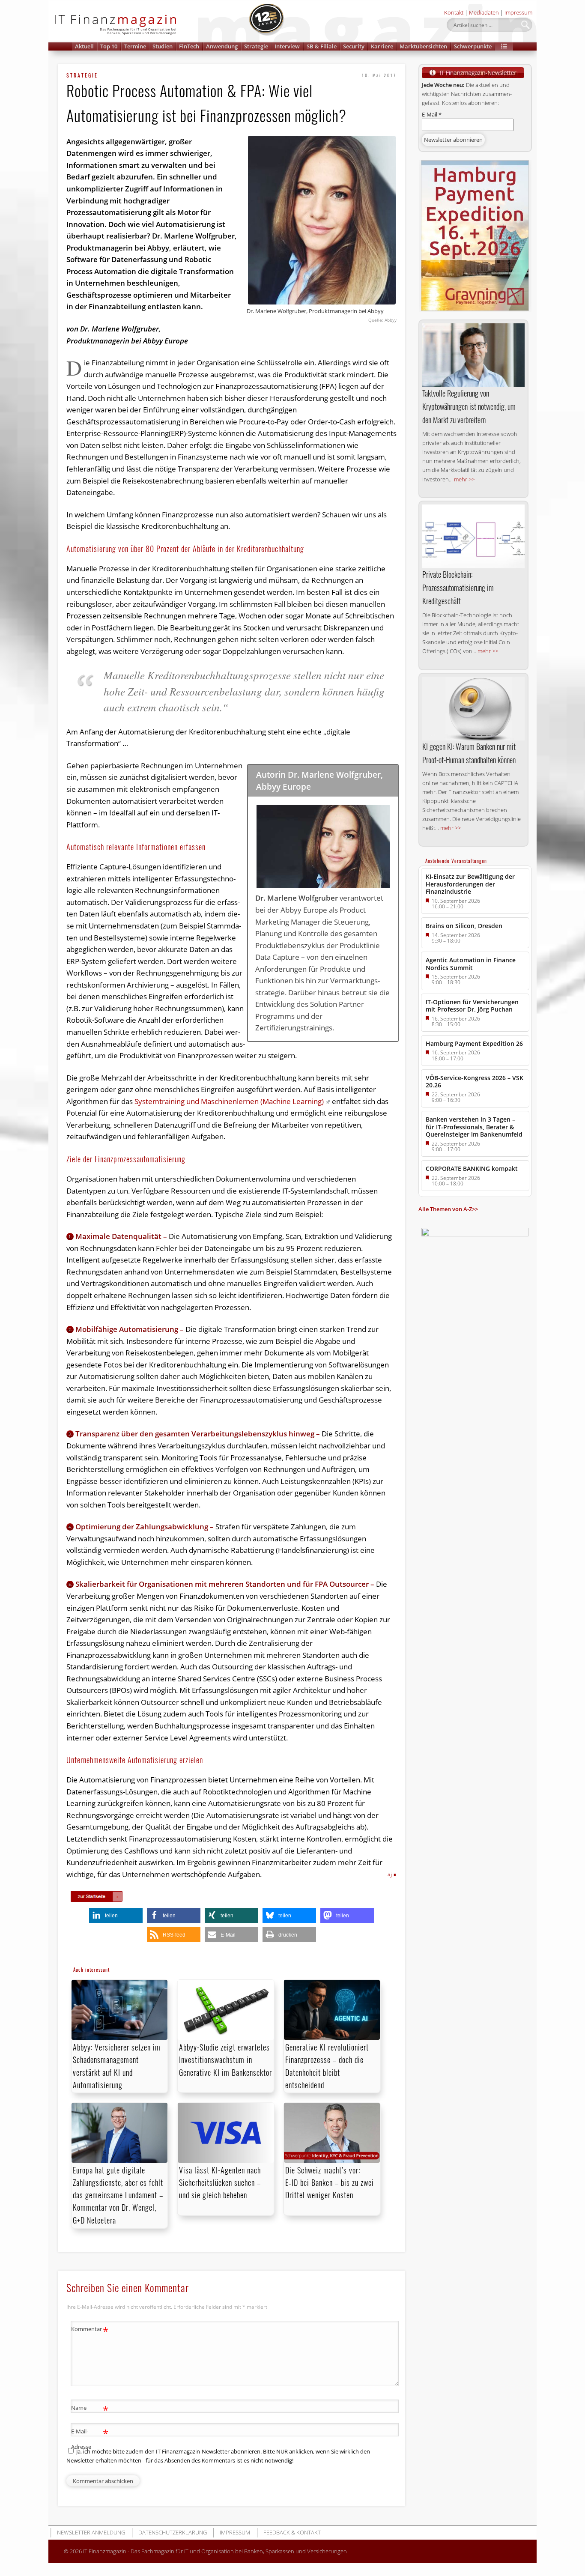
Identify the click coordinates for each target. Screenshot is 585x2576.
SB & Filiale (322, 46)
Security (354, 46)
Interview (287, 46)
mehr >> (464, 479)
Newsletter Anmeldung (91, 2532)
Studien (163, 46)
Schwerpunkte (473, 46)
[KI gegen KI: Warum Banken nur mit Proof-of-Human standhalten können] (473, 709)
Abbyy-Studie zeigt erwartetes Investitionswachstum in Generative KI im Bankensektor (225, 2060)
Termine (135, 46)
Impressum (518, 12)
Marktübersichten (423, 46)
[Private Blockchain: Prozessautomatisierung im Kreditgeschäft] (473, 537)
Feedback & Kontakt (292, 2532)
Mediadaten (484, 12)
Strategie (256, 46)
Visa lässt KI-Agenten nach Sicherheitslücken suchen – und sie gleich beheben (220, 2182)
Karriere (382, 46)
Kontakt (454, 12)
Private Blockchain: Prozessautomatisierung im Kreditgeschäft (458, 588)
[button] (504, 46)
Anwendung (222, 46)
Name (90, 2409)
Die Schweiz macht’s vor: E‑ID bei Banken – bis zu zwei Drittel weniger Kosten (330, 2182)
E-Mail (432, 114)
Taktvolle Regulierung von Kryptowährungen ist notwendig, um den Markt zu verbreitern (469, 406)
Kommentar (90, 2330)
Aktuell (84, 46)
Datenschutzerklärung (173, 2532)
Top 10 (109, 46)
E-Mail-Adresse (90, 2438)
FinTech (189, 46)
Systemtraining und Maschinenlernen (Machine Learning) (229, 1101)
